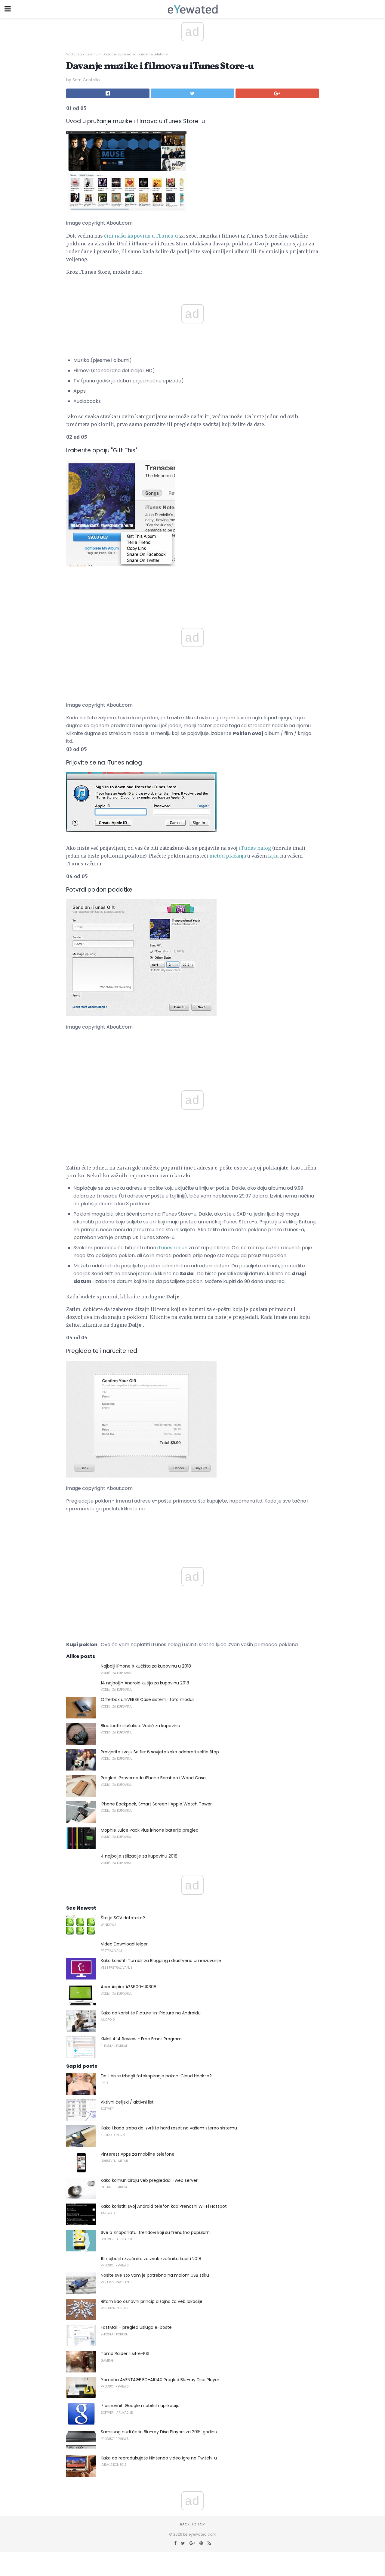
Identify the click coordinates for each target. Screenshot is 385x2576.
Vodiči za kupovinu (82, 54)
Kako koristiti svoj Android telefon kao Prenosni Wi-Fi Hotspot (164, 2206)
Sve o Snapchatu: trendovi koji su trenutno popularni (156, 2232)
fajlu (273, 856)
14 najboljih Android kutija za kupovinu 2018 (145, 1683)
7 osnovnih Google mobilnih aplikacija (140, 2406)
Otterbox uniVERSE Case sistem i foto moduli (148, 1699)
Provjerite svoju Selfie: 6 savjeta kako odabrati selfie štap (160, 1752)
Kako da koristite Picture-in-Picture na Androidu (151, 2013)
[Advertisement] (192, 587)
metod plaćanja (228, 856)
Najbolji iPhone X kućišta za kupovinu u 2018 (146, 1666)
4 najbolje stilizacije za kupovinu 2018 (139, 1856)
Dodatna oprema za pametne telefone (135, 54)
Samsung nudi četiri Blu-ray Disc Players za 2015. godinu (159, 2432)
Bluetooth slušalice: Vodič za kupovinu (140, 1726)
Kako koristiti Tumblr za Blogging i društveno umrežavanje (161, 1961)
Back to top (192, 2524)
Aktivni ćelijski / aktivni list (127, 2102)
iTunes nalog (255, 848)
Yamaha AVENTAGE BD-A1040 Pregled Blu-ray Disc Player (160, 2380)
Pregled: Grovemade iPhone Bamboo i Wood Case (153, 1778)
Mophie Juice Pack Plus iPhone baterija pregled (150, 1830)
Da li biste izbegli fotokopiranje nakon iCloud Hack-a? (156, 2076)
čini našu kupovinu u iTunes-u (141, 236)
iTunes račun (172, 1248)
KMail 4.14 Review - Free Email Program (141, 2039)
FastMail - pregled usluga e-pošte (136, 2327)
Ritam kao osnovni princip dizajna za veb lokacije (152, 2301)
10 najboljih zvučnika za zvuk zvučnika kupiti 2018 (151, 2259)
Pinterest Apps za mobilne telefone (138, 2154)
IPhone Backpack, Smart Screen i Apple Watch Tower (156, 1804)
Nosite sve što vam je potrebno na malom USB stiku (155, 2275)
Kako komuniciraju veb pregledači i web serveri (150, 2180)
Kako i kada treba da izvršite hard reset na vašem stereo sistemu (169, 2128)
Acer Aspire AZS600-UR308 (129, 1987)
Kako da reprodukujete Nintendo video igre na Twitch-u (159, 2458)
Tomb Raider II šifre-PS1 (125, 2353)
